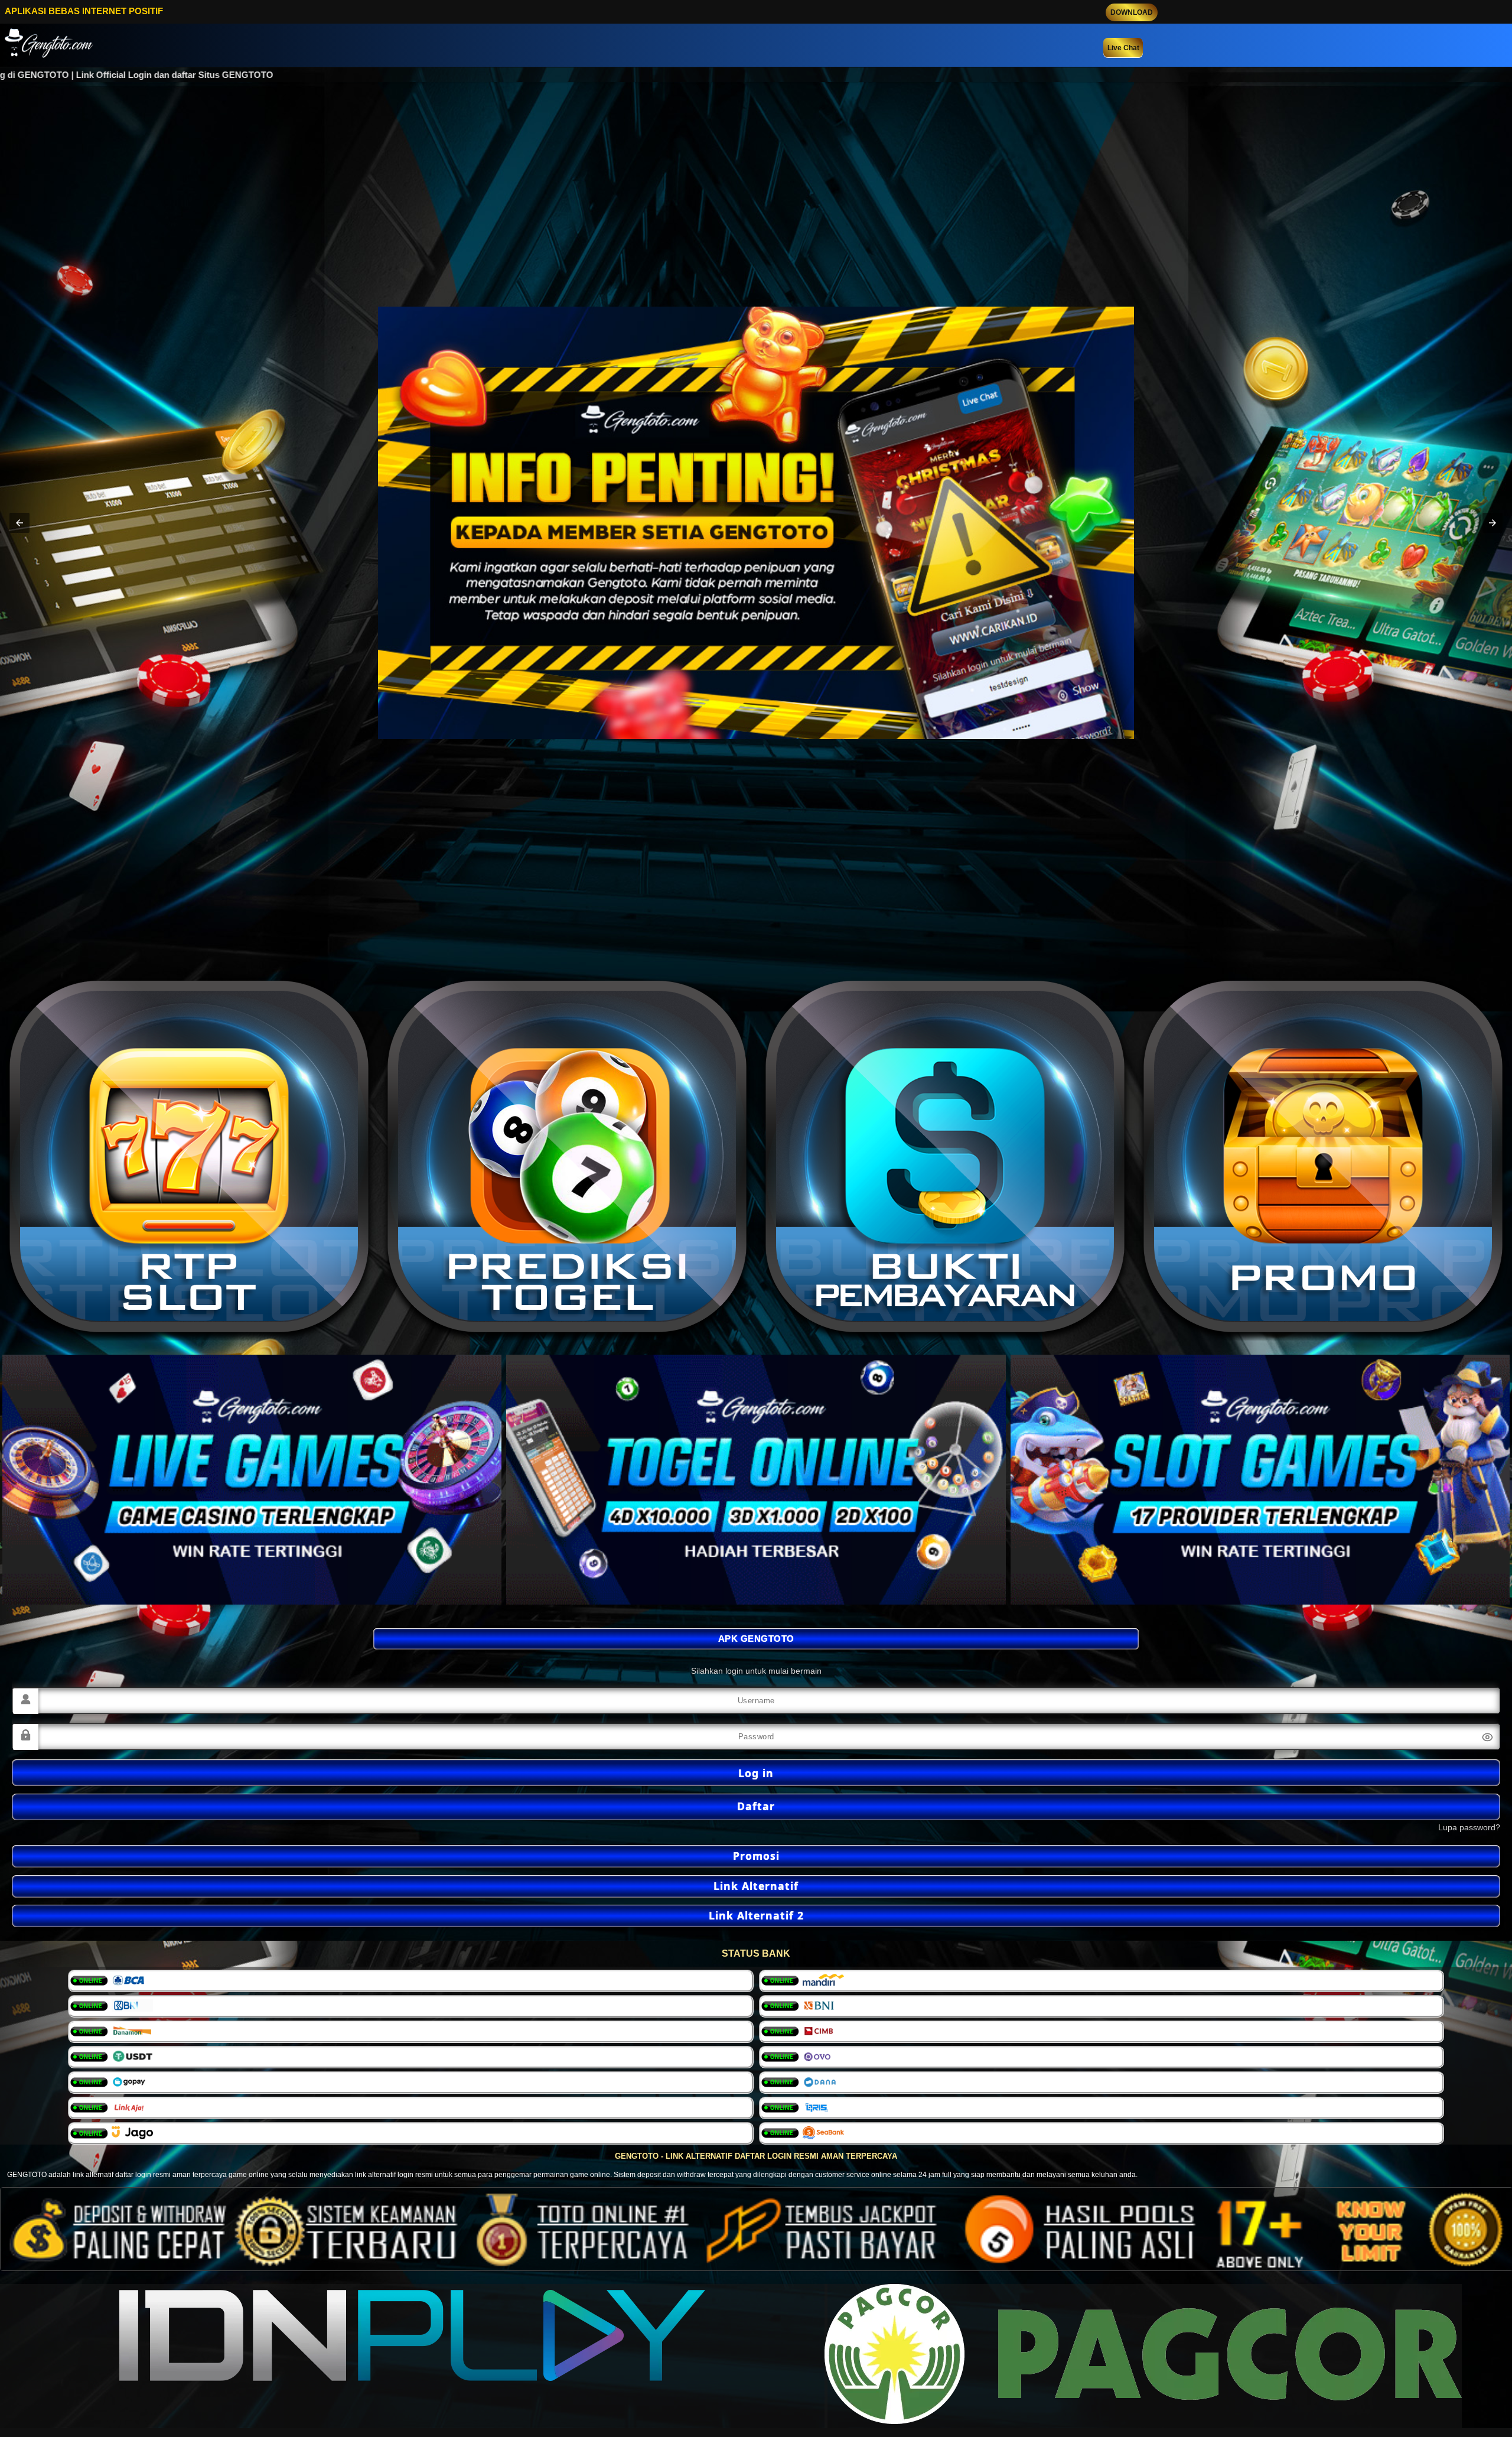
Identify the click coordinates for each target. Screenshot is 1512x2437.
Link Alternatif (756, 1886)
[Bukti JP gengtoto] (1323, 1159)
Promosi (756, 1856)
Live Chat (1123, 48)
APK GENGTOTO (756, 1639)
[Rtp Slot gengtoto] (945, 1159)
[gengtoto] (252, 1480)
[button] (19, 523)
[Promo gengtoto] (189, 1159)
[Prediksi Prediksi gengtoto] (567, 1159)
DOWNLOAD (1132, 12)
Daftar (756, 1806)
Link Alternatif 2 (756, 1915)
